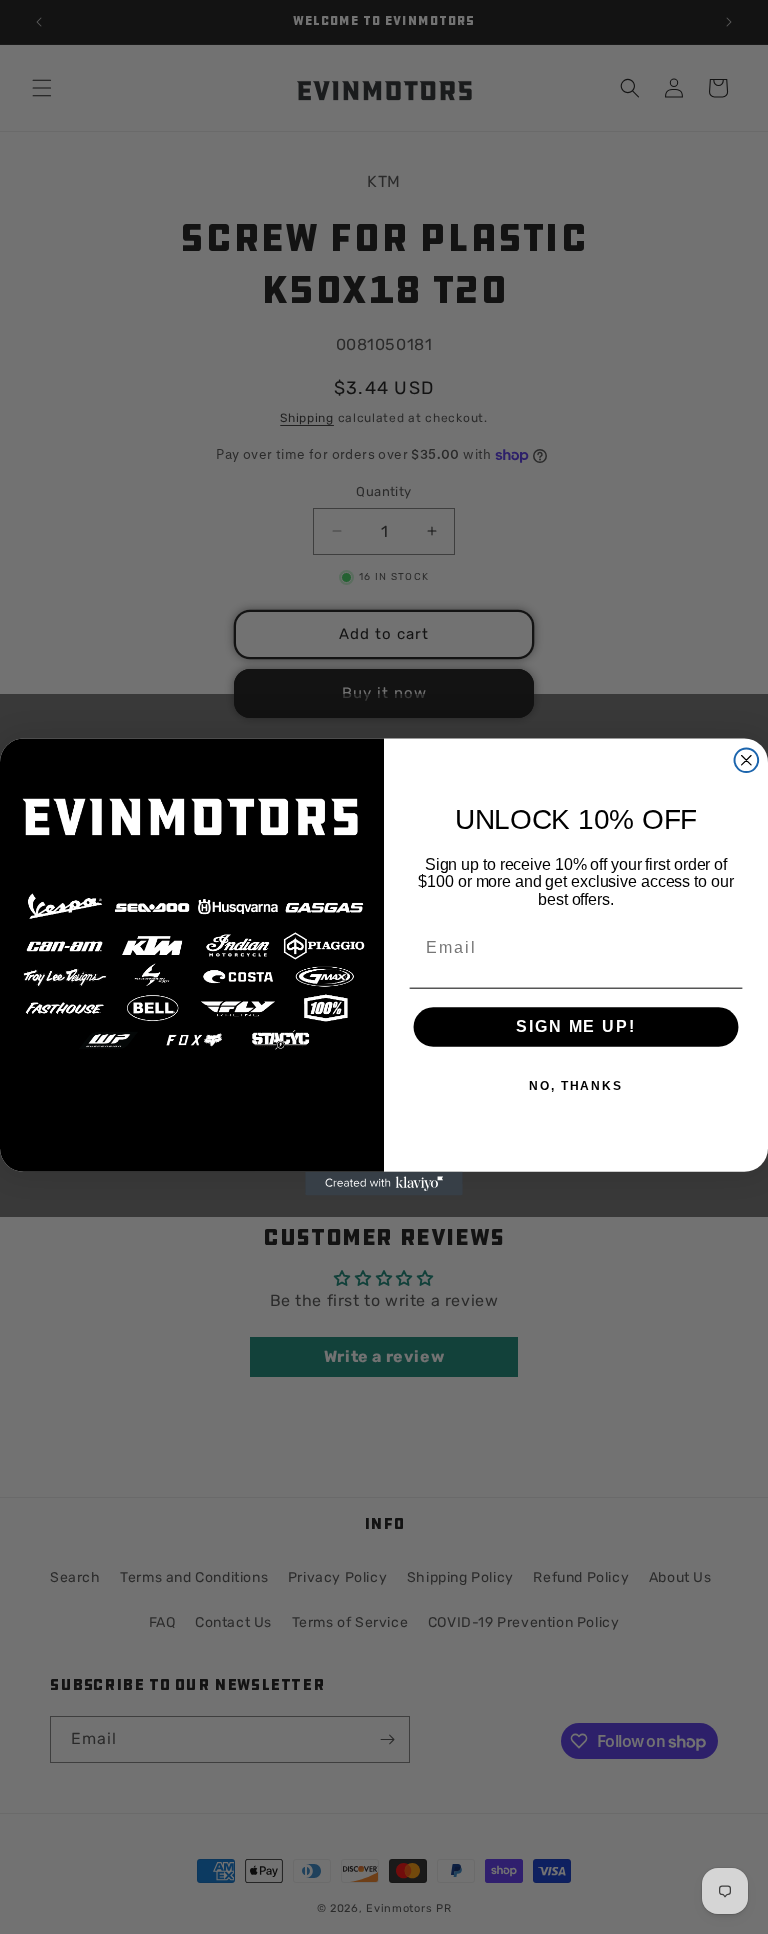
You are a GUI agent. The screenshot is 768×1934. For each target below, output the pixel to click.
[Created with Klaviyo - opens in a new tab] (384, 1184)
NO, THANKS (576, 1087)
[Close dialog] (747, 760)
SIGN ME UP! (575, 1027)
